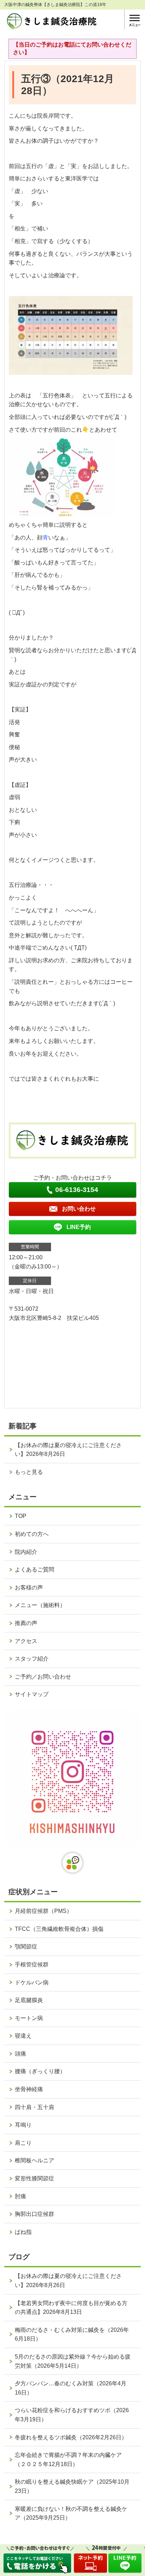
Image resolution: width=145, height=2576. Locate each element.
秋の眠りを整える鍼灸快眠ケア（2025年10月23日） (72, 2486)
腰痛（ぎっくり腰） (40, 2071)
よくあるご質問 (34, 1570)
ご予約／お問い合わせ (43, 1677)
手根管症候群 (32, 1965)
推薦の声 (26, 1623)
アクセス (26, 1641)
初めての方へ (32, 1534)
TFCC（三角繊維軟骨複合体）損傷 (59, 1929)
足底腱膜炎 (29, 2000)
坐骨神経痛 (29, 2089)
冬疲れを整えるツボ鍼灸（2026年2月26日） (71, 2437)
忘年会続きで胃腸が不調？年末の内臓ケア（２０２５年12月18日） (68, 2460)
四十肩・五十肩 (34, 2107)
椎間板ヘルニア (34, 2160)
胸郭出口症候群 (34, 2214)
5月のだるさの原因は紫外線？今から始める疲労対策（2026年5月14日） (73, 2361)
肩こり (23, 2143)
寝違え (23, 2036)
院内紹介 (26, 1552)
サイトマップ (32, 1694)
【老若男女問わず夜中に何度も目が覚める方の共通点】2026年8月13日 (71, 2308)
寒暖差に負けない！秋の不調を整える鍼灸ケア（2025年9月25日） (71, 2513)
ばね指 (23, 2232)
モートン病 (29, 2018)
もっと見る (29, 1472)
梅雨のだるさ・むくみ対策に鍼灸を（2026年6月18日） (72, 2334)
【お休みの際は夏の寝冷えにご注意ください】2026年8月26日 (68, 1450)
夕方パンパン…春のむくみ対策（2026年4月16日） (71, 2388)
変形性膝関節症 (34, 2178)
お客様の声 (29, 1587)
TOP (21, 1516)
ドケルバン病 (32, 1982)
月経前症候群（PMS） (43, 1911)
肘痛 (20, 2196)
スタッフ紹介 (32, 1659)
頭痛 (20, 2054)
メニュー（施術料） (40, 1605)
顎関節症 (26, 1947)
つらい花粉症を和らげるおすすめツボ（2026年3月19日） (72, 2415)
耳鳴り (23, 2125)
